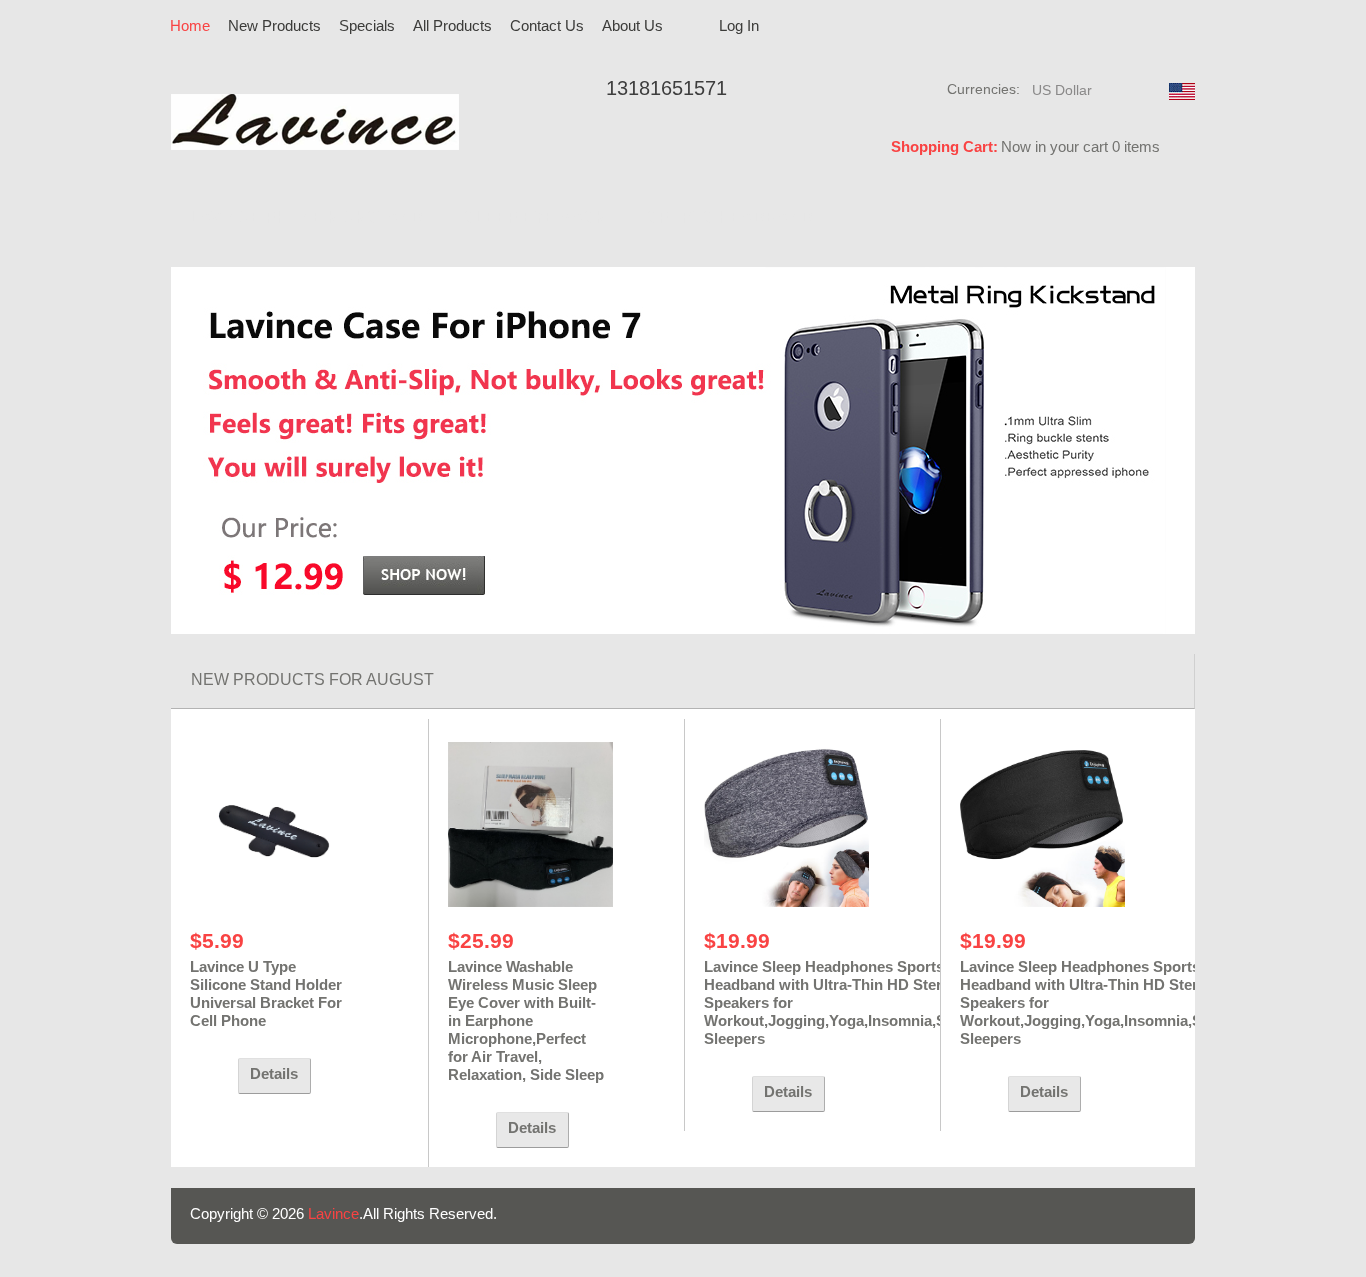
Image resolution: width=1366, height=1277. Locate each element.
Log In (739, 25)
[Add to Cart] (209, 1076)
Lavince (333, 1213)
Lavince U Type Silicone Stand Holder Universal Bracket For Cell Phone (266, 993)
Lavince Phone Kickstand (306, 217)
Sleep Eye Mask (535, 217)
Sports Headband (730, 217)
